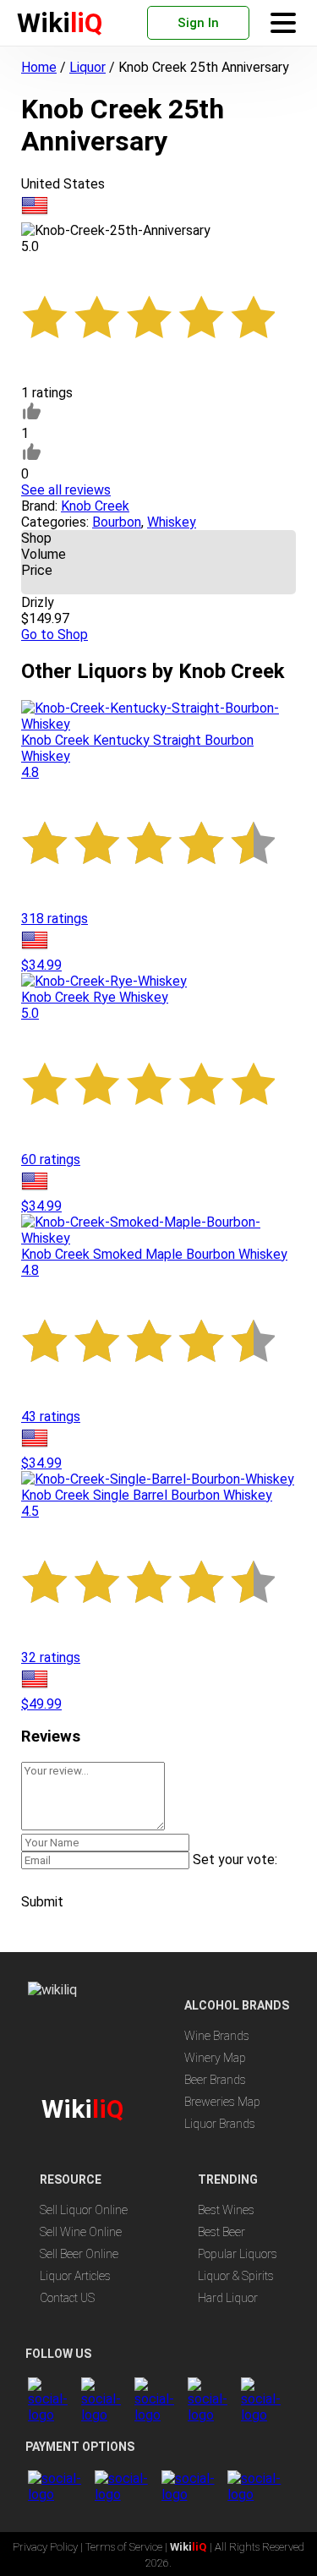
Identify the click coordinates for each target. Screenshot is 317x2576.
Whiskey (172, 522)
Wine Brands (217, 2036)
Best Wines (226, 2210)
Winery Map (215, 2058)
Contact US (67, 2298)
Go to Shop (55, 634)
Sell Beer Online (79, 2254)
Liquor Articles (75, 2276)
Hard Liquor (228, 2298)
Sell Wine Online (81, 2232)
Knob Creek (95, 506)
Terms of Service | (128, 2547)
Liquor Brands (220, 2124)
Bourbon (117, 522)
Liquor (87, 67)
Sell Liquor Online (84, 2210)
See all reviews (66, 490)
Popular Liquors (238, 2254)
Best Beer (221, 2232)
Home (39, 67)
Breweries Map (222, 2102)
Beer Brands (215, 2080)
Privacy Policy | (49, 2547)
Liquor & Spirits (236, 2276)
